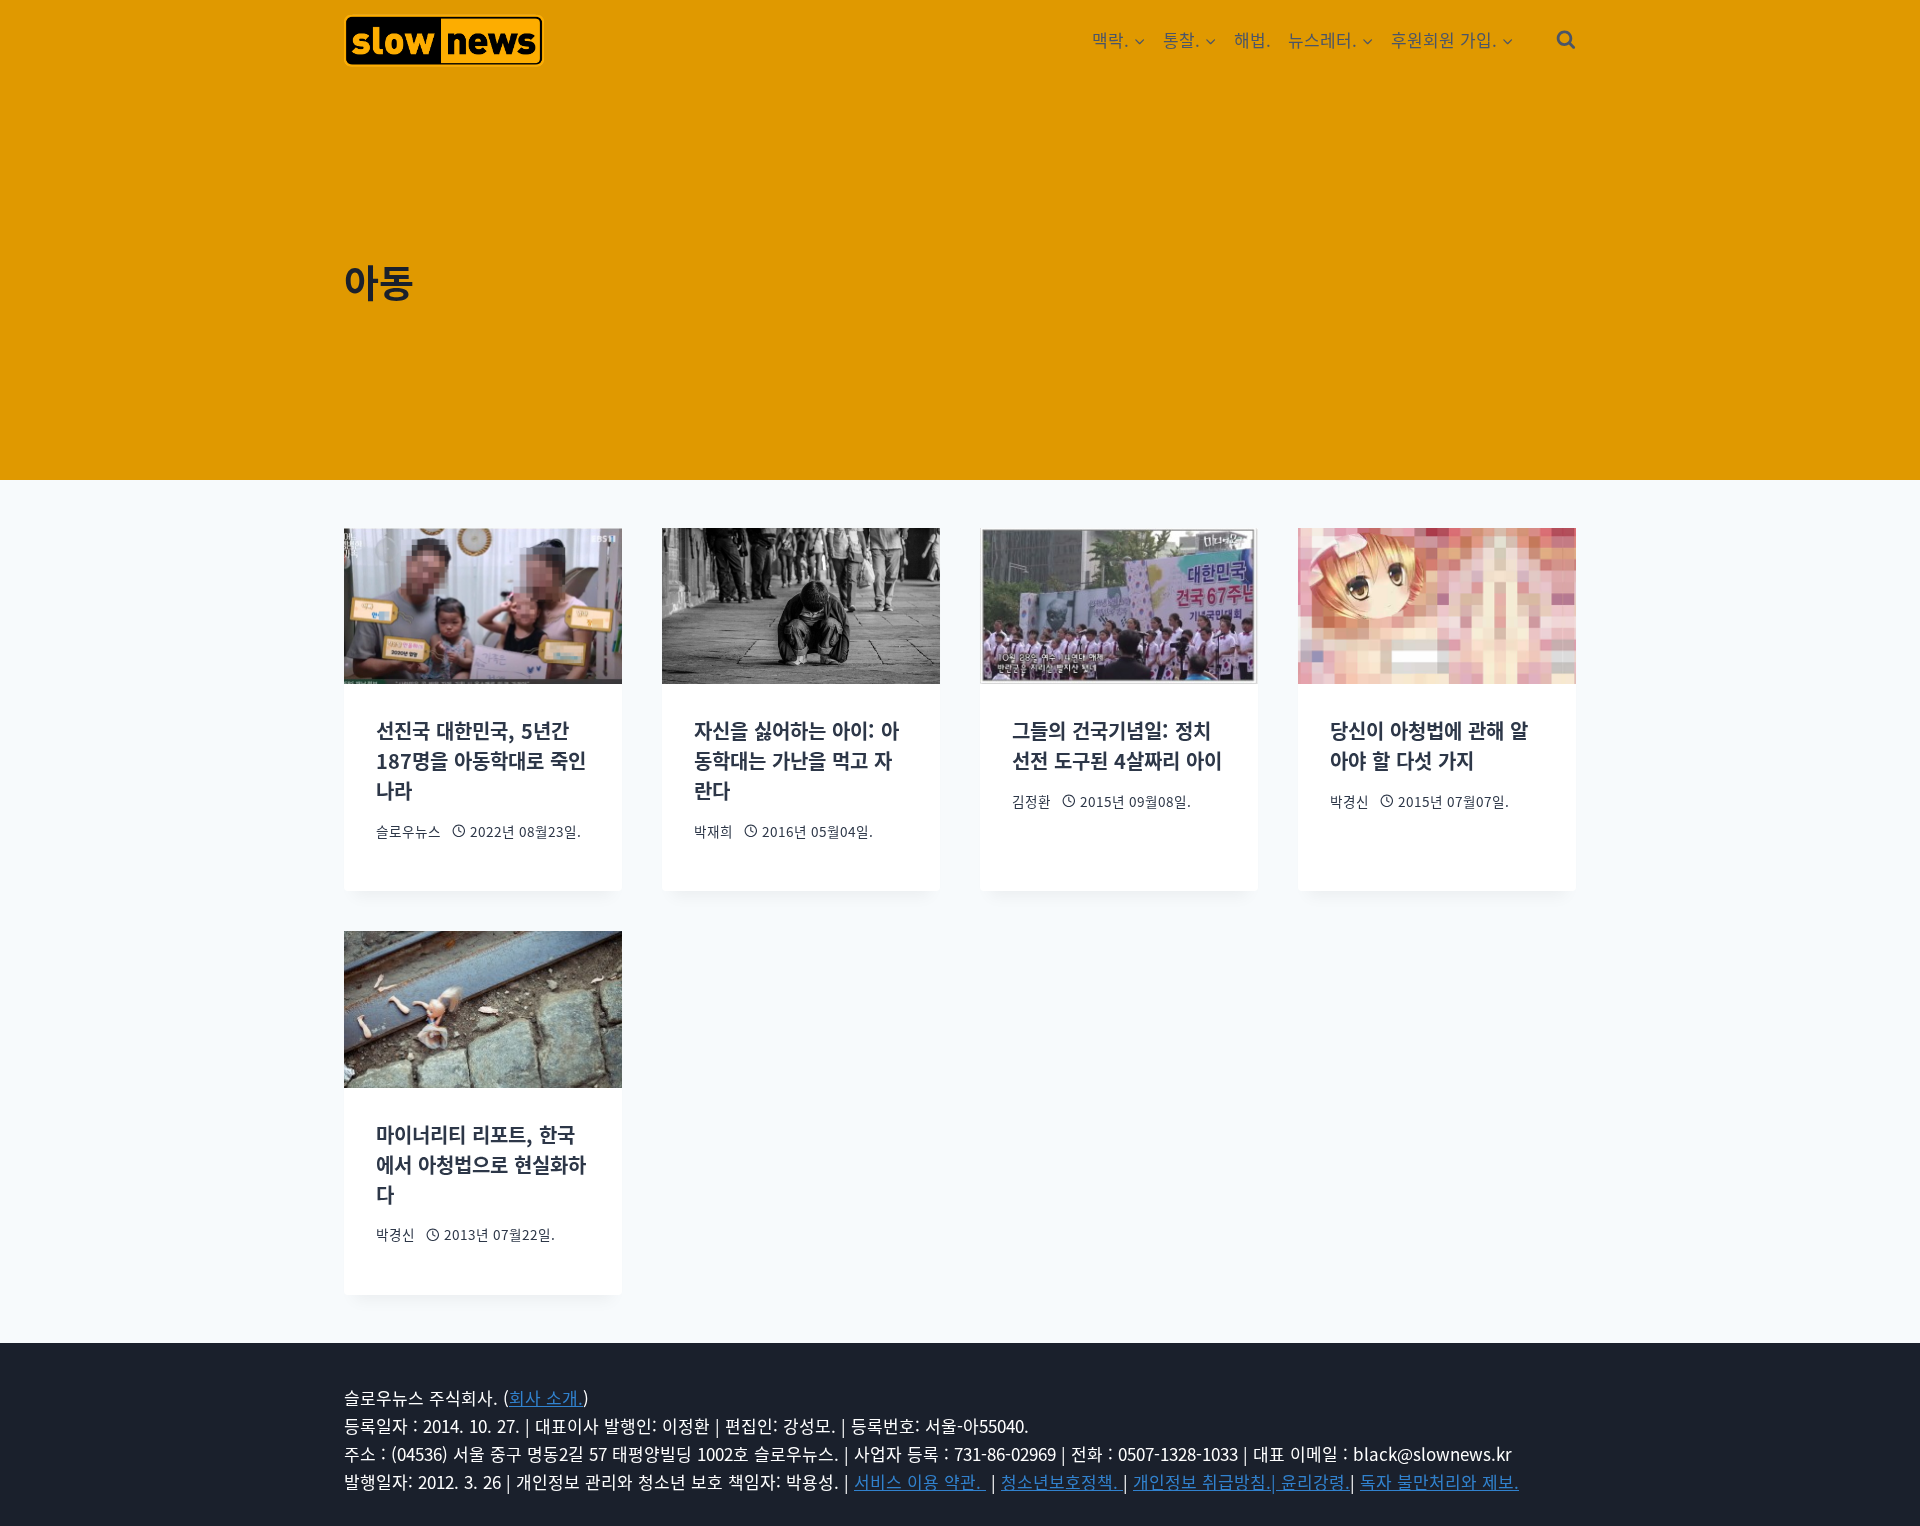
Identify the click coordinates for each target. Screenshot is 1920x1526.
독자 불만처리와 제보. (1439, 1481)
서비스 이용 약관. (920, 1481)
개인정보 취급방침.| (1207, 1481)
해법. (1252, 39)
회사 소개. (546, 1397)
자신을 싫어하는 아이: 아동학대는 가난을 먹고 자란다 (796, 760)
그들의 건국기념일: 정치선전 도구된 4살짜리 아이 (1117, 745)
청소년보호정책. (1062, 1481)
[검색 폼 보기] (1566, 40)
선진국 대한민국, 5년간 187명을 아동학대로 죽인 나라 (481, 760)
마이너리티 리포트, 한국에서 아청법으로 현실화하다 (481, 1164)
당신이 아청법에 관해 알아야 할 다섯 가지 (1429, 745)
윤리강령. (1315, 1481)
